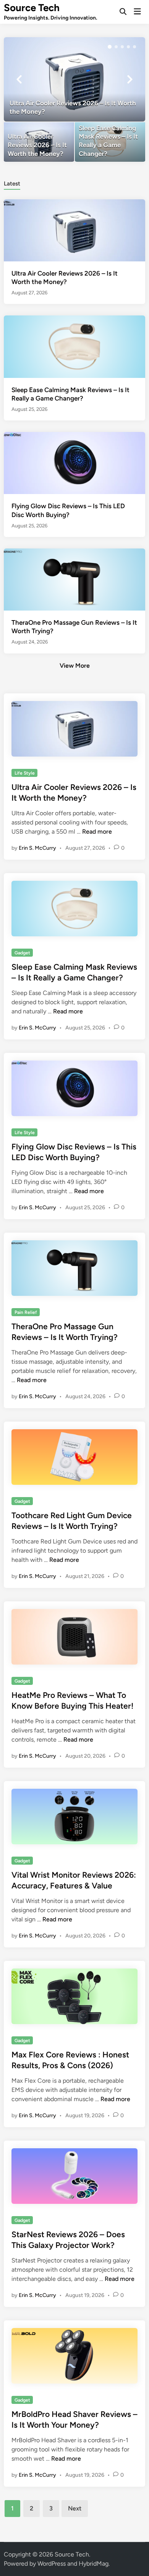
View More (75, 666)
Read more (97, 832)
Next (75, 2508)
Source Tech (32, 8)
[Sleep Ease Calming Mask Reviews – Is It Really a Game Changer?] (110, 142)
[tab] (12, 183)
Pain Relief (26, 1312)
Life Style (25, 773)
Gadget (22, 953)
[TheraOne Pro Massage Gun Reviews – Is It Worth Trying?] (75, 579)
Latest (12, 184)
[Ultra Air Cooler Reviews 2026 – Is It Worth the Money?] (75, 79)
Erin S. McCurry (37, 848)
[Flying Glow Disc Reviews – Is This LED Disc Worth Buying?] (75, 462)
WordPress (52, 2564)
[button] (110, 47)
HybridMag (94, 2564)
